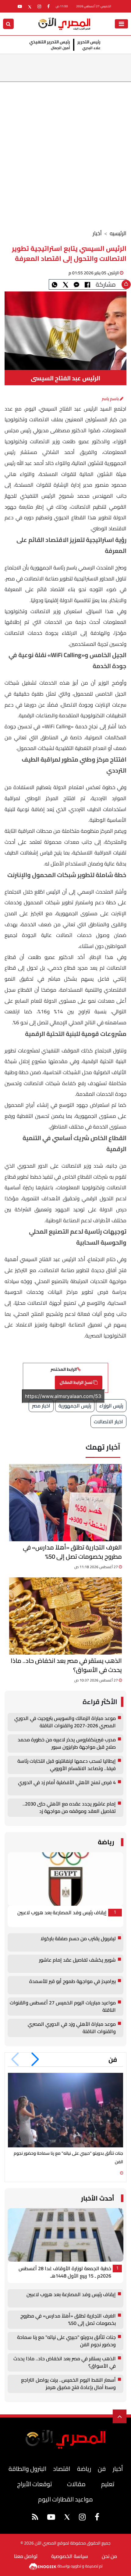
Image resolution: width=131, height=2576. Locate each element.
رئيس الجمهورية (75, 1406)
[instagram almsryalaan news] (39, 6)
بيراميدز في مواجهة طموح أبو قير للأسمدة (73, 1982)
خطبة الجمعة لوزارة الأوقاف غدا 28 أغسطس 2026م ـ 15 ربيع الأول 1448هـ (65, 2272)
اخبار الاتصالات (108, 1422)
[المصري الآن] (64, 23)
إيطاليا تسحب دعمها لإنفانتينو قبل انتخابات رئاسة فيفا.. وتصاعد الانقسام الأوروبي (67, 1765)
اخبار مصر (41, 1406)
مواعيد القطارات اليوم (65, 2499)
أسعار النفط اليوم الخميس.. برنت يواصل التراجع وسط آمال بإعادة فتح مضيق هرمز (68, 2384)
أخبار (97, 233)
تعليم (108, 2484)
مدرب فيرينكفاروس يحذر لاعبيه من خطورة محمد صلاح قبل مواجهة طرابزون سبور (67, 1744)
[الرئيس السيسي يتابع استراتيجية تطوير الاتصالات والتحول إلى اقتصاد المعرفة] (76, 284)
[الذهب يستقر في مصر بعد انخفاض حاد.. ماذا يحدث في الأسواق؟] (65, 1616)
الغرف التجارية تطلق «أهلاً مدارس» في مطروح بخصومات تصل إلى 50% (72, 1552)
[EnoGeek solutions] (43, 2566)
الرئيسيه (118, 233)
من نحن (109, 2556)
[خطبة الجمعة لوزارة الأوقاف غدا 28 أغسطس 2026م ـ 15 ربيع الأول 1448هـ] (65, 2235)
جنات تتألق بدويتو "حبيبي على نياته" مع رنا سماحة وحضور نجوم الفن (66, 2341)
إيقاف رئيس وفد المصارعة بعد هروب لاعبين (62, 1913)
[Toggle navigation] (121, 24)
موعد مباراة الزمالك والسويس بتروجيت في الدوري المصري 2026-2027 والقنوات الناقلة (65, 1722)
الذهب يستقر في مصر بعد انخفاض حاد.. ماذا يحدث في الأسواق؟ (66, 1665)
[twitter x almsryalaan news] (30, 6)
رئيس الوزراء (111, 1406)
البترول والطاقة (27, 2469)
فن (113, 2060)
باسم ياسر (111, 399)
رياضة (106, 1842)
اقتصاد (62, 2469)
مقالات (76, 2484)
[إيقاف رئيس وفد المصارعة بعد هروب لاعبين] (65, 1879)
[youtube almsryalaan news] (20, 6)
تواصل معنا (26, 2556)
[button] (35, 2059)
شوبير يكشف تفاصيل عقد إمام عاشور (77, 1960)
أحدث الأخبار (98, 2198)
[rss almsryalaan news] (35, 2518)
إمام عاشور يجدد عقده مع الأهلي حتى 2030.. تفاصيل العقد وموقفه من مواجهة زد (69, 1808)
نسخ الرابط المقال (76, 1382)
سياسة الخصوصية (70, 2556)
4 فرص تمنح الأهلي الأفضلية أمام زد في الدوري (67, 1783)
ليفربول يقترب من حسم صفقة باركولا (78, 1939)
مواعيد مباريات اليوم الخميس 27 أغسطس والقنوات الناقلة (63, 2007)
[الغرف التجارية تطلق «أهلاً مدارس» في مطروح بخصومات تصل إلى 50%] (65, 1503)
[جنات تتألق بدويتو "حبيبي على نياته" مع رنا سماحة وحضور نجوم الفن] (65, 2110)
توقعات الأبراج (34, 2484)
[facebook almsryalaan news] (48, 6)
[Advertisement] (65, 151)
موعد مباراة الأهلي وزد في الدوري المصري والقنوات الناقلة (72, 2028)
